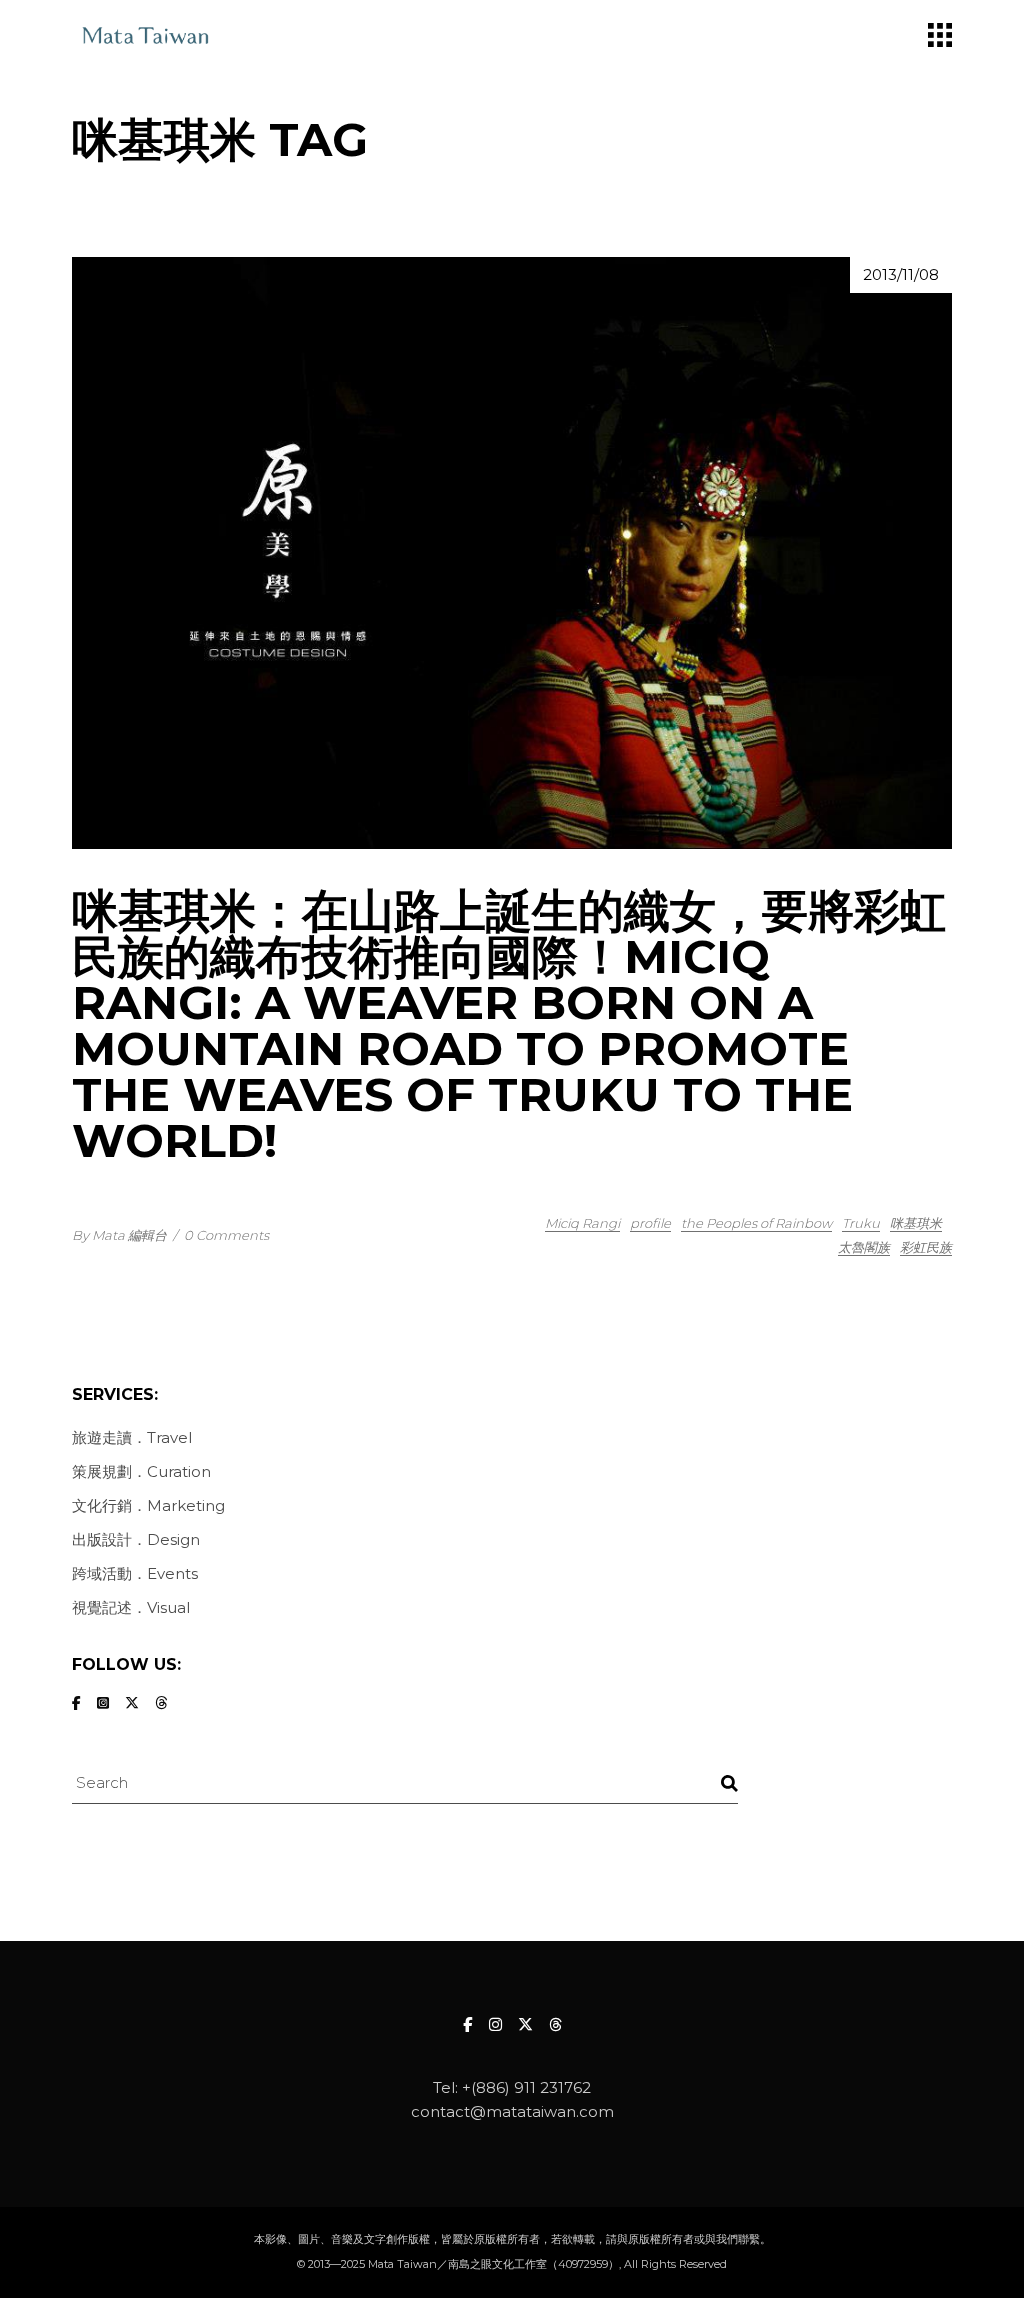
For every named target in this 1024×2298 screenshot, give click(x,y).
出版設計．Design (136, 1539)
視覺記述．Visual (131, 1607)
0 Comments (226, 1235)
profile (650, 1223)
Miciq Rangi (582, 1223)
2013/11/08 (901, 274)
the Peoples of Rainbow (756, 1223)
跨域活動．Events (135, 1573)
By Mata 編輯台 (119, 1235)
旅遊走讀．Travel (132, 1437)
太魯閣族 (864, 1247)
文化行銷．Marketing (148, 1505)
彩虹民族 (926, 1247)
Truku (861, 1223)
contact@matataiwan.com (512, 2111)
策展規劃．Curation (141, 1471)
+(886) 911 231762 (526, 2087)
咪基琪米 (916, 1223)
